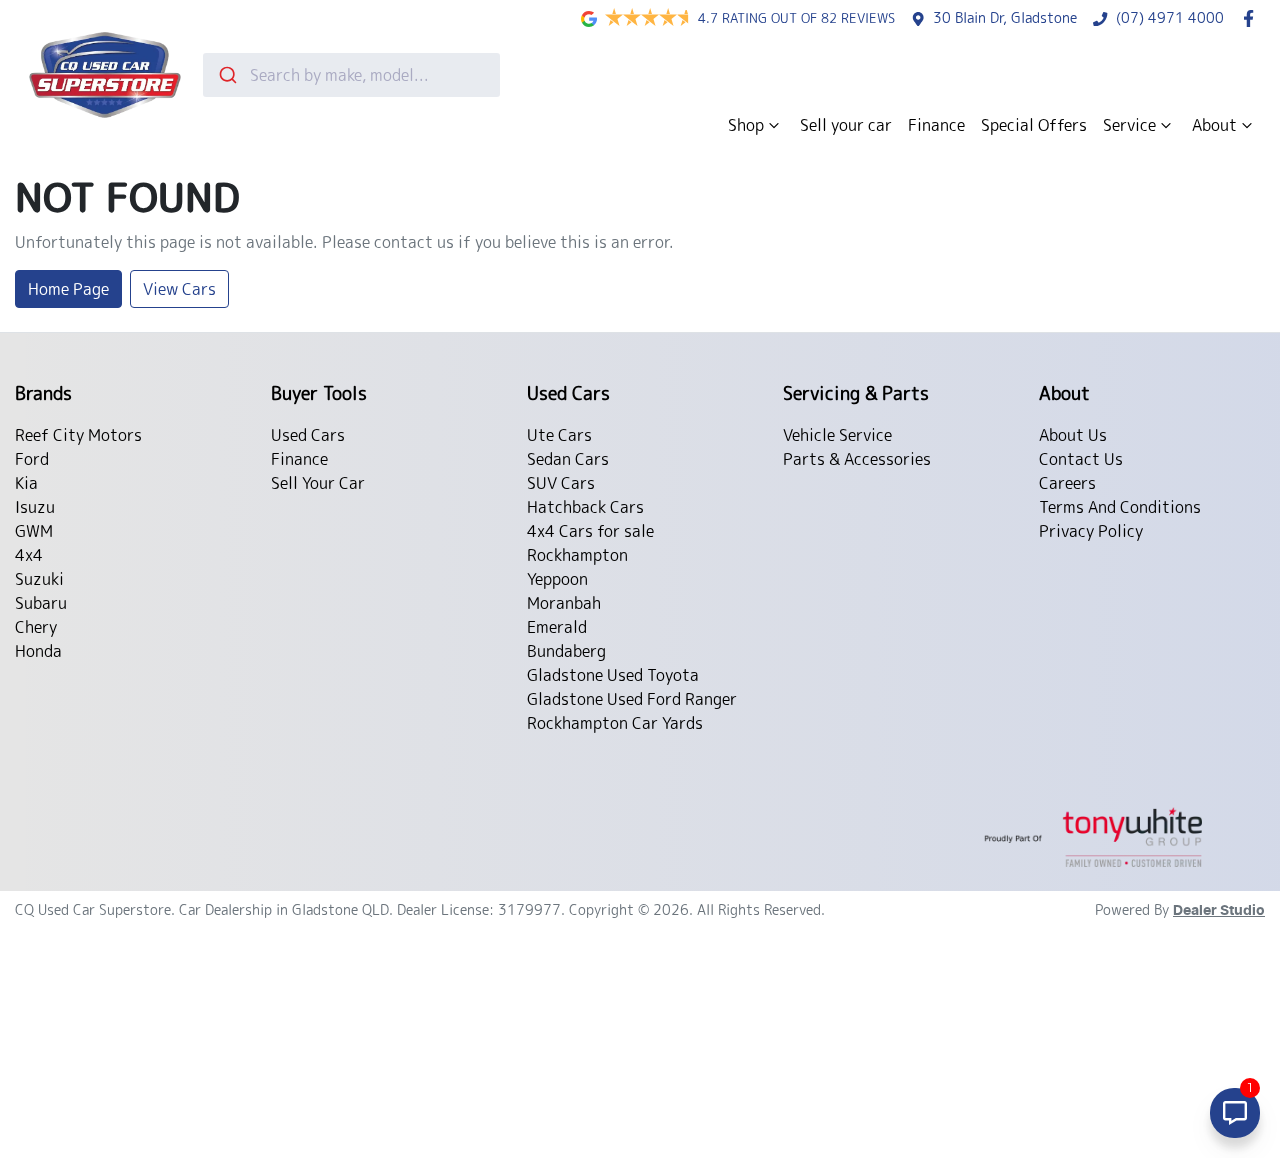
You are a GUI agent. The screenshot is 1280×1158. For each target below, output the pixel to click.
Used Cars (308, 435)
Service (1129, 125)
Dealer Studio (1219, 911)
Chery (36, 627)
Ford (32, 459)
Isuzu (35, 507)
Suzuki (39, 579)
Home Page (68, 289)
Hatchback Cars (585, 507)
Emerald (557, 627)
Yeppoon (557, 579)
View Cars (179, 289)
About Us (1073, 435)
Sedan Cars (568, 459)
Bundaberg (566, 651)
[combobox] (351, 75)
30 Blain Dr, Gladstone (1005, 18)
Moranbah (564, 603)
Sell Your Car (318, 483)
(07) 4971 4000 (1170, 18)
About (1214, 125)
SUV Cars (561, 483)
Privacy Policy (1091, 531)
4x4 (29, 555)
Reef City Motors (78, 435)
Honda (38, 651)
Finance (936, 125)
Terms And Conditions (1120, 507)
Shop (746, 125)
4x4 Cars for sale (590, 531)
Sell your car (846, 125)
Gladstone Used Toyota (613, 675)
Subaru (41, 603)
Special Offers (1034, 125)
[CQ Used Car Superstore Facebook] (1252, 18)
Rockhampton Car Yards (615, 723)
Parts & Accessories (857, 459)
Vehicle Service (837, 435)
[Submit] (226, 75)
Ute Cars (559, 435)
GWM (34, 531)
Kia (26, 483)
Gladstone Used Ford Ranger (632, 699)
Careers (1067, 483)
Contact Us (1081, 459)
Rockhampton (577, 555)
